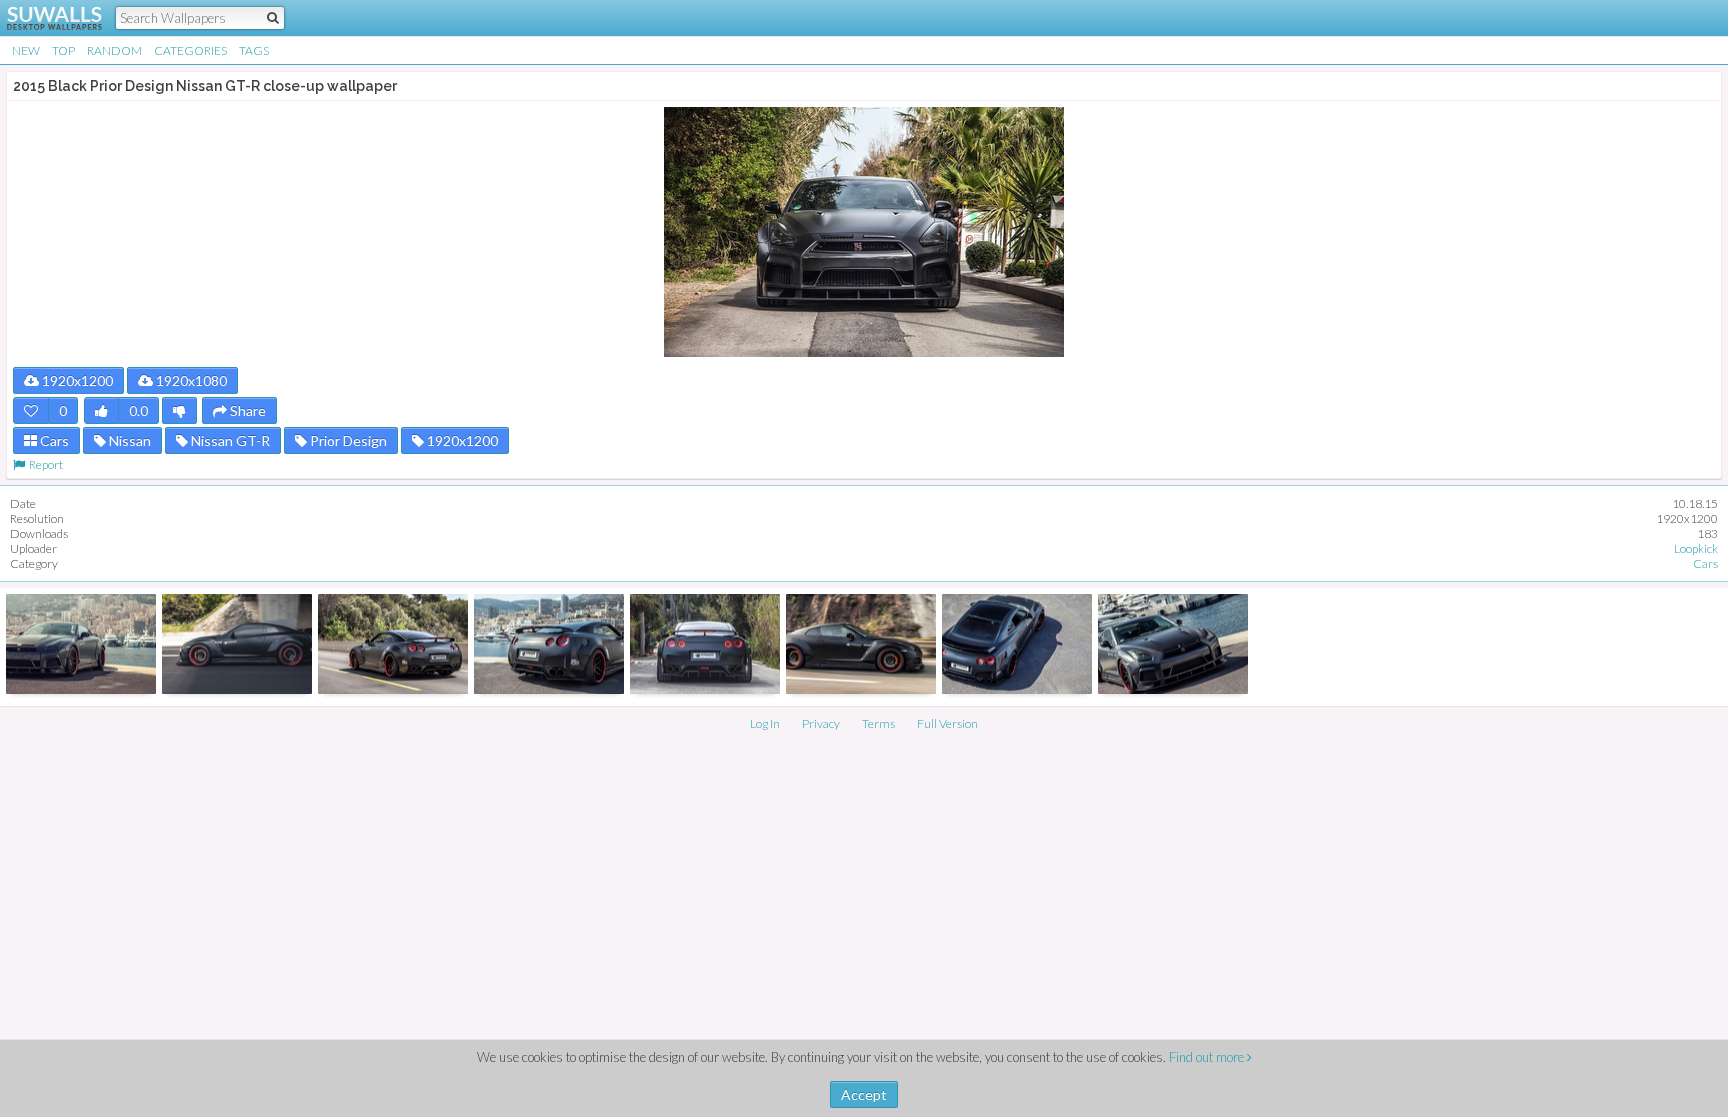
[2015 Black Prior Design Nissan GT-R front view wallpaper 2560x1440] (81, 644)
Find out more (1208, 1057)
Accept (864, 1094)
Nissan (128, 440)
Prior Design (347, 440)
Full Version (947, 723)
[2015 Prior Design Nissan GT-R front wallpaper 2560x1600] (1173, 644)
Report (44, 464)
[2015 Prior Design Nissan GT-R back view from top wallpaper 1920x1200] (1017, 644)
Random (114, 50)
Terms (878, 723)
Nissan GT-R (229, 440)
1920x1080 (190, 380)
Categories (190, 50)
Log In (765, 723)
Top (63, 50)
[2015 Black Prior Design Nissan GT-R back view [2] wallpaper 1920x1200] (393, 644)
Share (246, 410)
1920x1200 (76, 380)
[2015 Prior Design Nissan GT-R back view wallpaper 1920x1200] (705, 644)
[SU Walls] (42, 18)
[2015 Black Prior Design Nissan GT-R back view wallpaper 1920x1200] (549, 644)
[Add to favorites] (31, 410)
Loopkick (1696, 548)
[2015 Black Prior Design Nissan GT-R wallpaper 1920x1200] (861, 644)
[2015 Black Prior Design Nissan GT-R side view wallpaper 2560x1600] (237, 644)
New (26, 50)
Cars (53, 440)
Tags (254, 50)
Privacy (821, 723)
